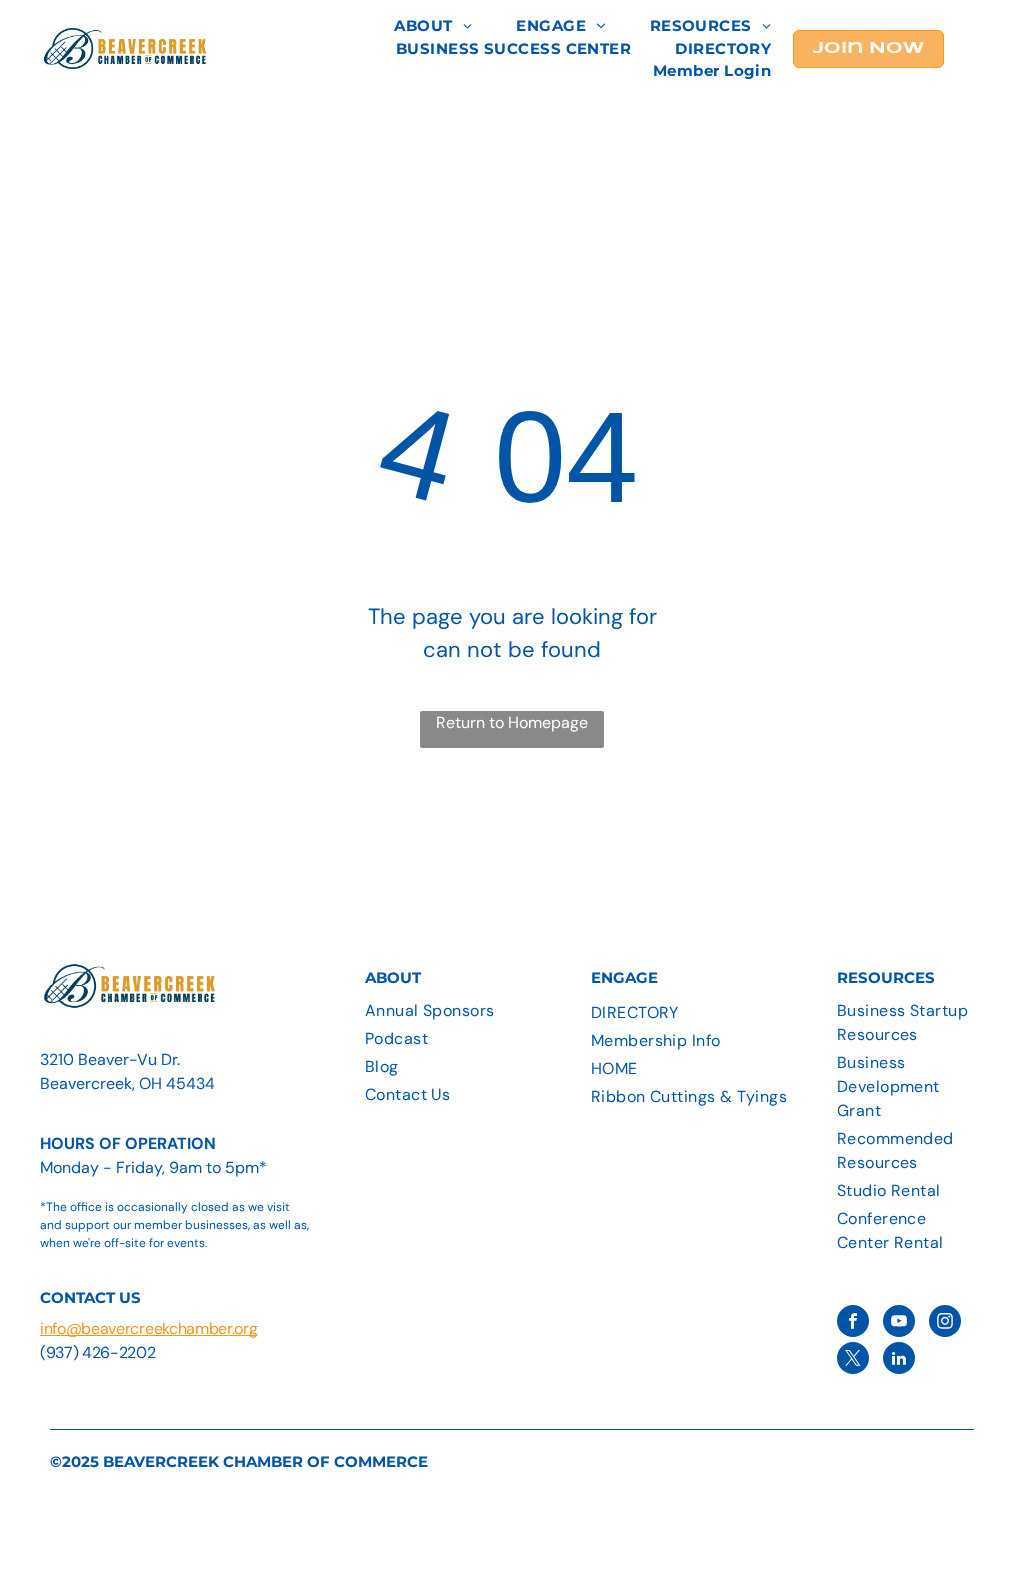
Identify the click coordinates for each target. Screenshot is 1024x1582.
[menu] (980, 60)
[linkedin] (899, 1360)
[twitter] (853, 1360)
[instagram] (945, 1323)
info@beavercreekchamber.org (148, 1328)
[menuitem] (433, 26)
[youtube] (899, 1323)
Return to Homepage (512, 722)
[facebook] (853, 1323)
